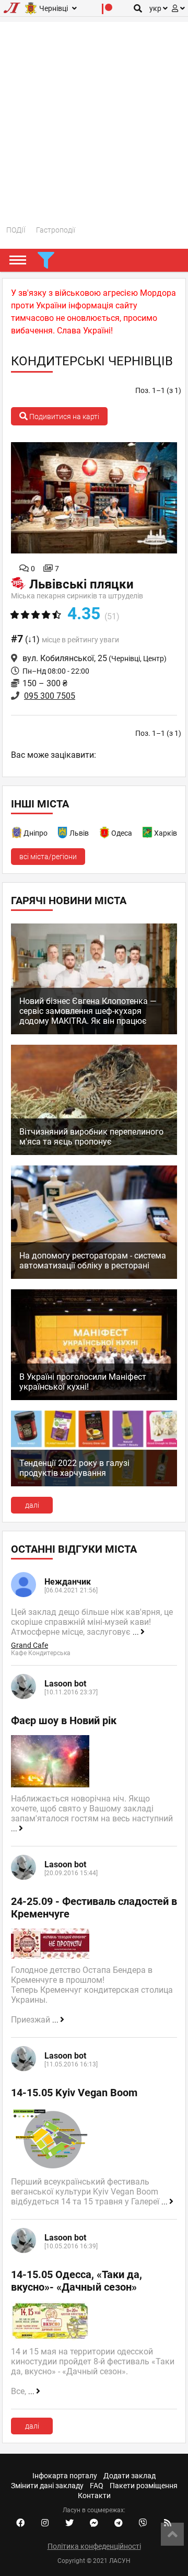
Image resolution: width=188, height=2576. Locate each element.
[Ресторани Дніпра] (17, 834)
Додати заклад (130, 2476)
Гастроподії (56, 230)
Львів (79, 833)
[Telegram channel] (119, 2523)
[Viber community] (143, 2523)
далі (32, 1505)
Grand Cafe (30, 1645)
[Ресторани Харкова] (148, 834)
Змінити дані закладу (47, 2486)
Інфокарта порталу (65, 2476)
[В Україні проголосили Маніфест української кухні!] (94, 1397)
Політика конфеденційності (94, 2546)
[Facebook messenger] (94, 2523)
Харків (166, 833)
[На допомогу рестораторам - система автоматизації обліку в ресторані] (94, 1276)
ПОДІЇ (16, 230)
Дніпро (36, 833)
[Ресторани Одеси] (105, 834)
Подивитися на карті (63, 417)
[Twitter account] (69, 2523)
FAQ (97, 2486)
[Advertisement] (94, 116)
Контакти (94, 2496)
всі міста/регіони (48, 857)
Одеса (122, 833)
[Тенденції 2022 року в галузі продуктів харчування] (94, 1484)
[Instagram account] (45, 2523)
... (137, 1632)
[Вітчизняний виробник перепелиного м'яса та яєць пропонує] (94, 1152)
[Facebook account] (20, 2523)
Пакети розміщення (144, 2486)
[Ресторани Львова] (63, 834)
